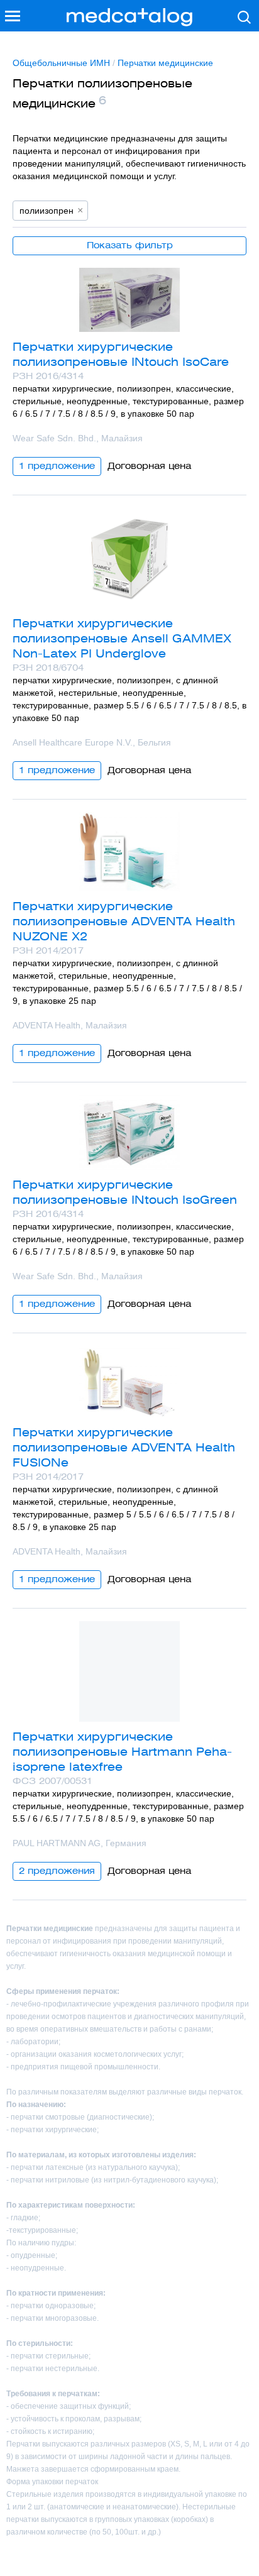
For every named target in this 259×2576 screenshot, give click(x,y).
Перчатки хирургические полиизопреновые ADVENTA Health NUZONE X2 (124, 921)
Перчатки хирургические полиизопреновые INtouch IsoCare (121, 354)
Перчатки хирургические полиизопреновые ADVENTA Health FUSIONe (124, 1447)
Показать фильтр (130, 245)
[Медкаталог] (129, 17)
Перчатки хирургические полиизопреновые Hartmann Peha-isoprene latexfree (122, 1752)
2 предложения (57, 1871)
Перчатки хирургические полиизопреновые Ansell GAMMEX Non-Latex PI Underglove (122, 638)
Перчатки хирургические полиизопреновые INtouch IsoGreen (125, 1192)
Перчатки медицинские (165, 63)
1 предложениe (57, 466)
